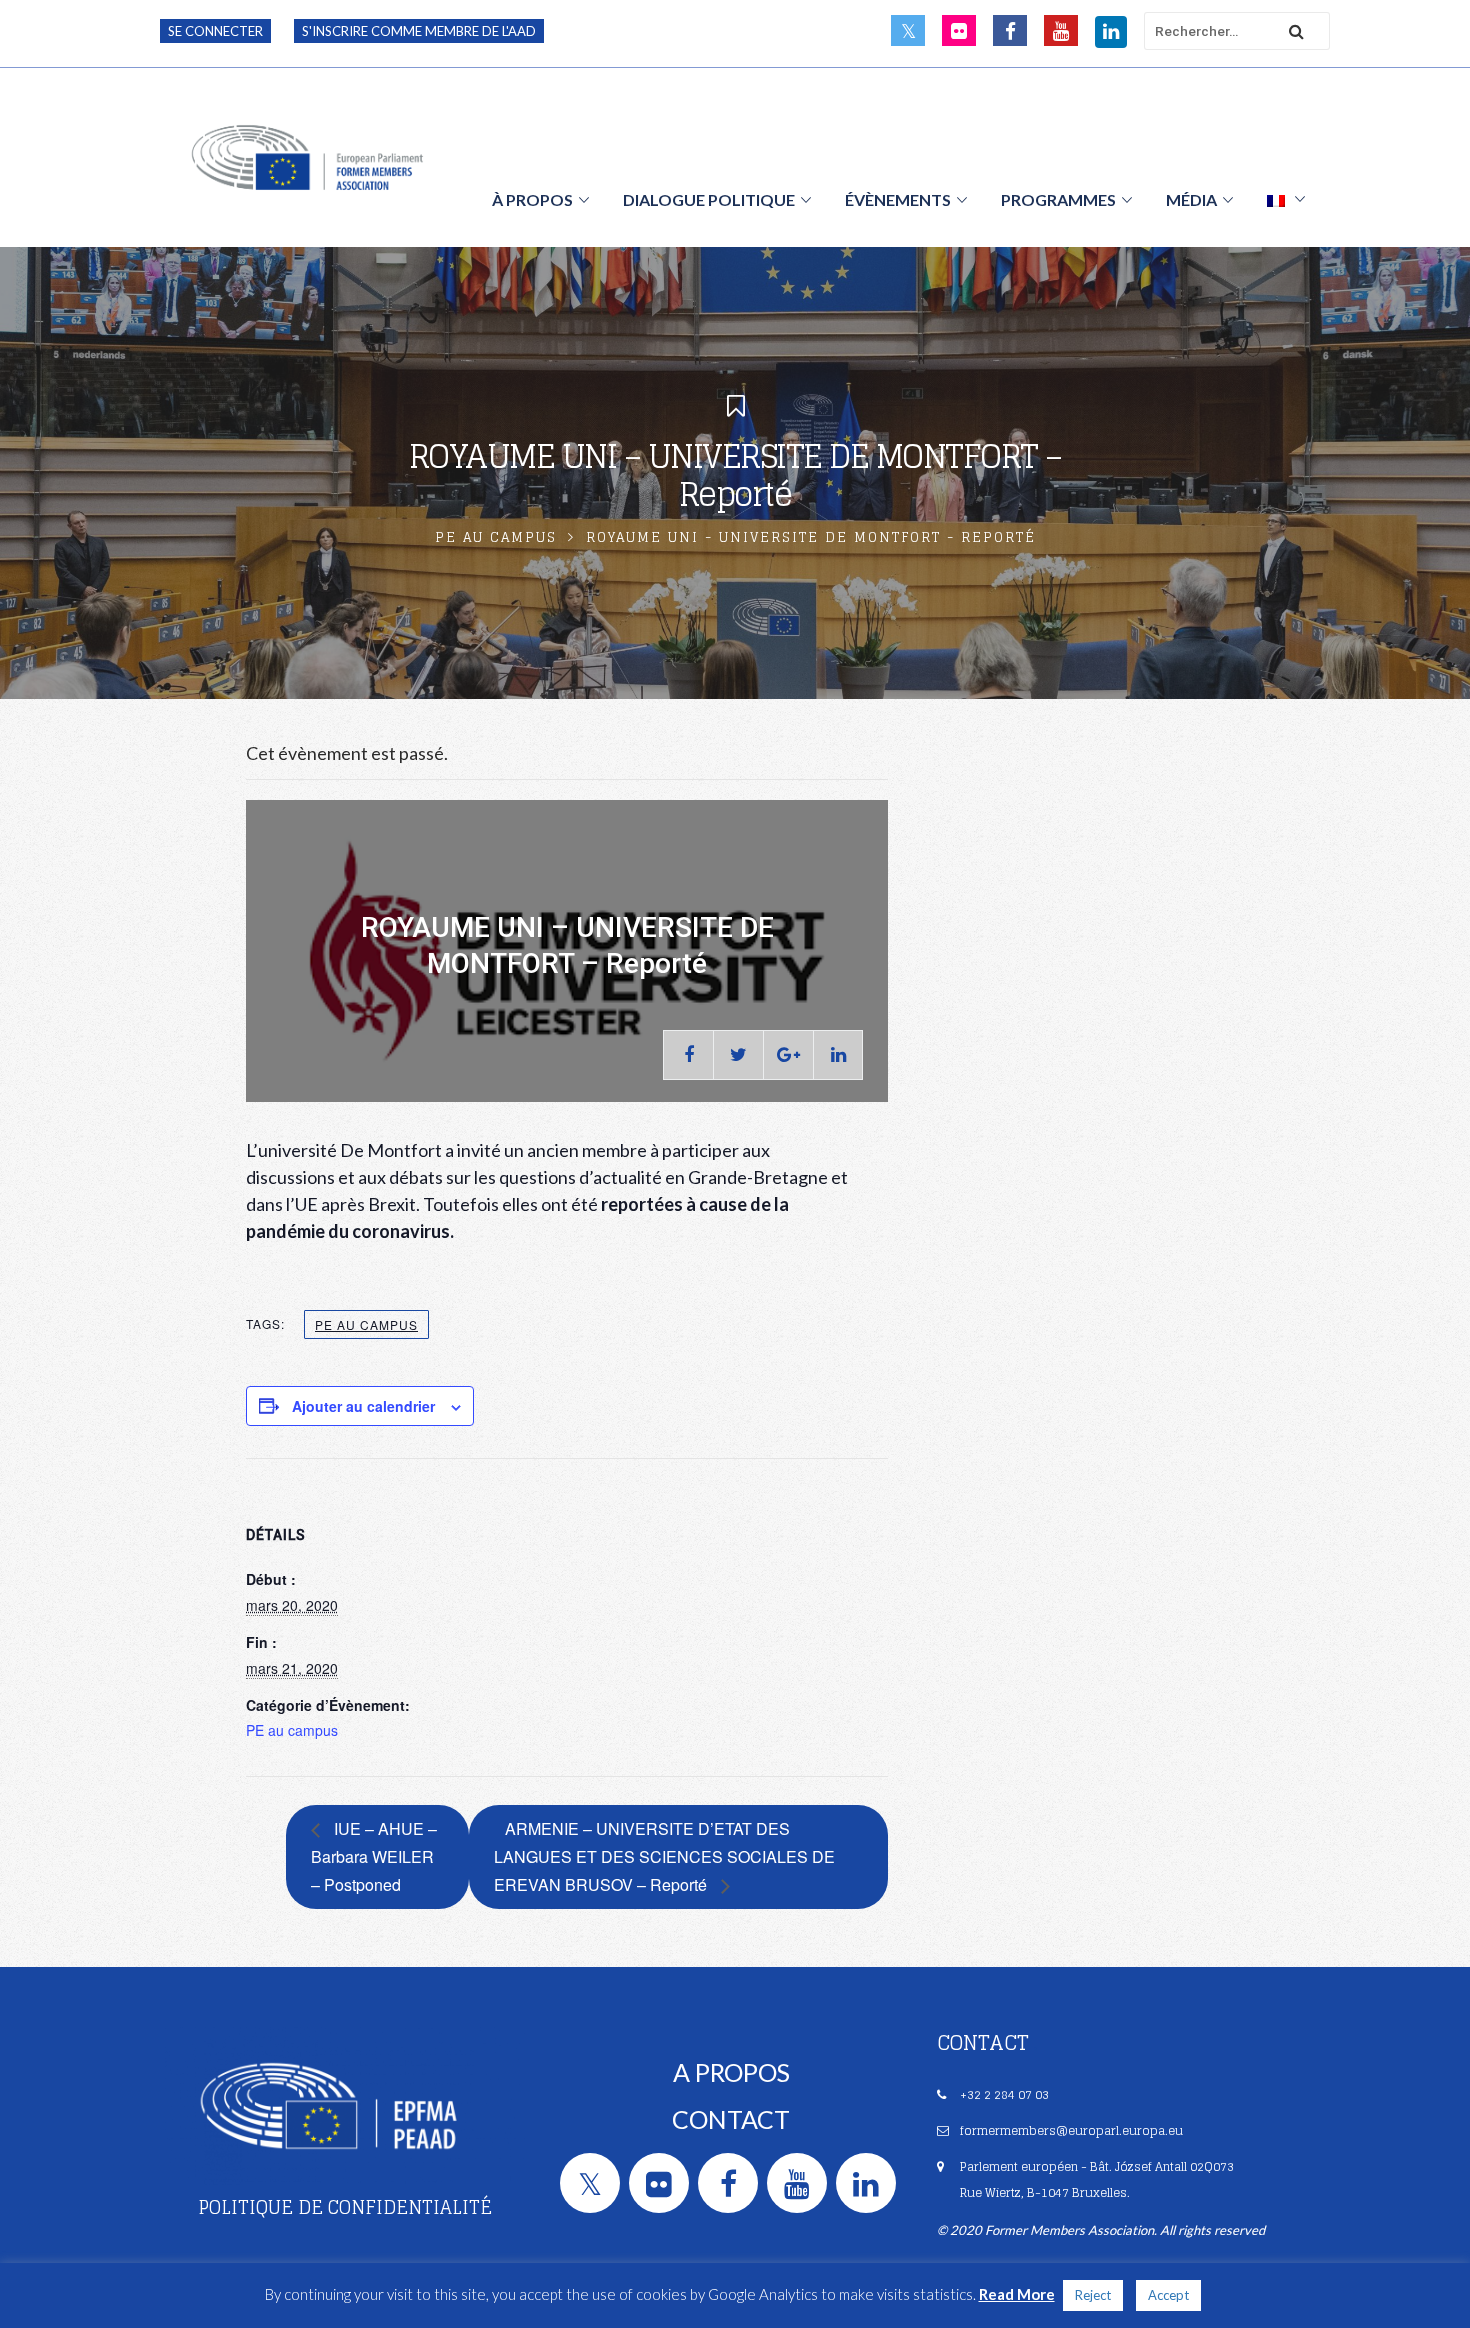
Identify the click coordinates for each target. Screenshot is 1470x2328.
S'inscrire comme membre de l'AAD (419, 31)
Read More (1017, 2294)
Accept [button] (1168, 2295)
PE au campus (496, 537)
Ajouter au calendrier (363, 1406)
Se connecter (215, 31)
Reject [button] (1093, 2295)
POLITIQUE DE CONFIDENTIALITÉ (345, 2207)
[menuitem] (1286, 199)
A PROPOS (731, 2072)
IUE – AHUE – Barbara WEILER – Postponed (374, 1856)
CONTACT (731, 2119)
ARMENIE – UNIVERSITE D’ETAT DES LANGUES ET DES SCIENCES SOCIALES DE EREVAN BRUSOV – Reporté (664, 1856)
